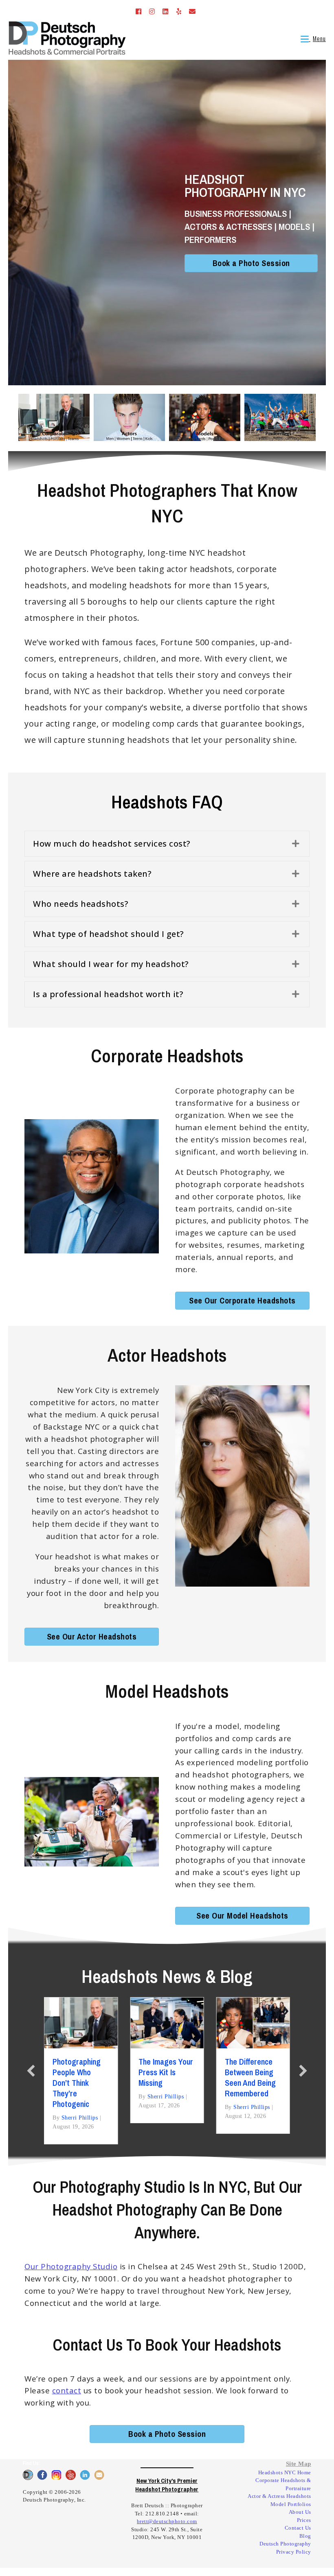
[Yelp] (177, 12)
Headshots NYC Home (285, 2472)
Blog (305, 2536)
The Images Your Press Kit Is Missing (166, 2072)
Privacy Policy (294, 2552)
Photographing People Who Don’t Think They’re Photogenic (77, 2083)
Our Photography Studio (71, 2266)
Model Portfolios (291, 2504)
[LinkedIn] (163, 12)
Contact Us (298, 2528)
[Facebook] (136, 12)
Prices (304, 2520)
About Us (300, 2512)
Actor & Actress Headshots (279, 2496)
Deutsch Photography (285, 2544)
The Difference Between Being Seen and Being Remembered (250, 2077)
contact (67, 2390)
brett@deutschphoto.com (167, 2521)
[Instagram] (150, 12)
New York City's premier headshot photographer (167, 2485)
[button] (167, 844)
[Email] (190, 12)
